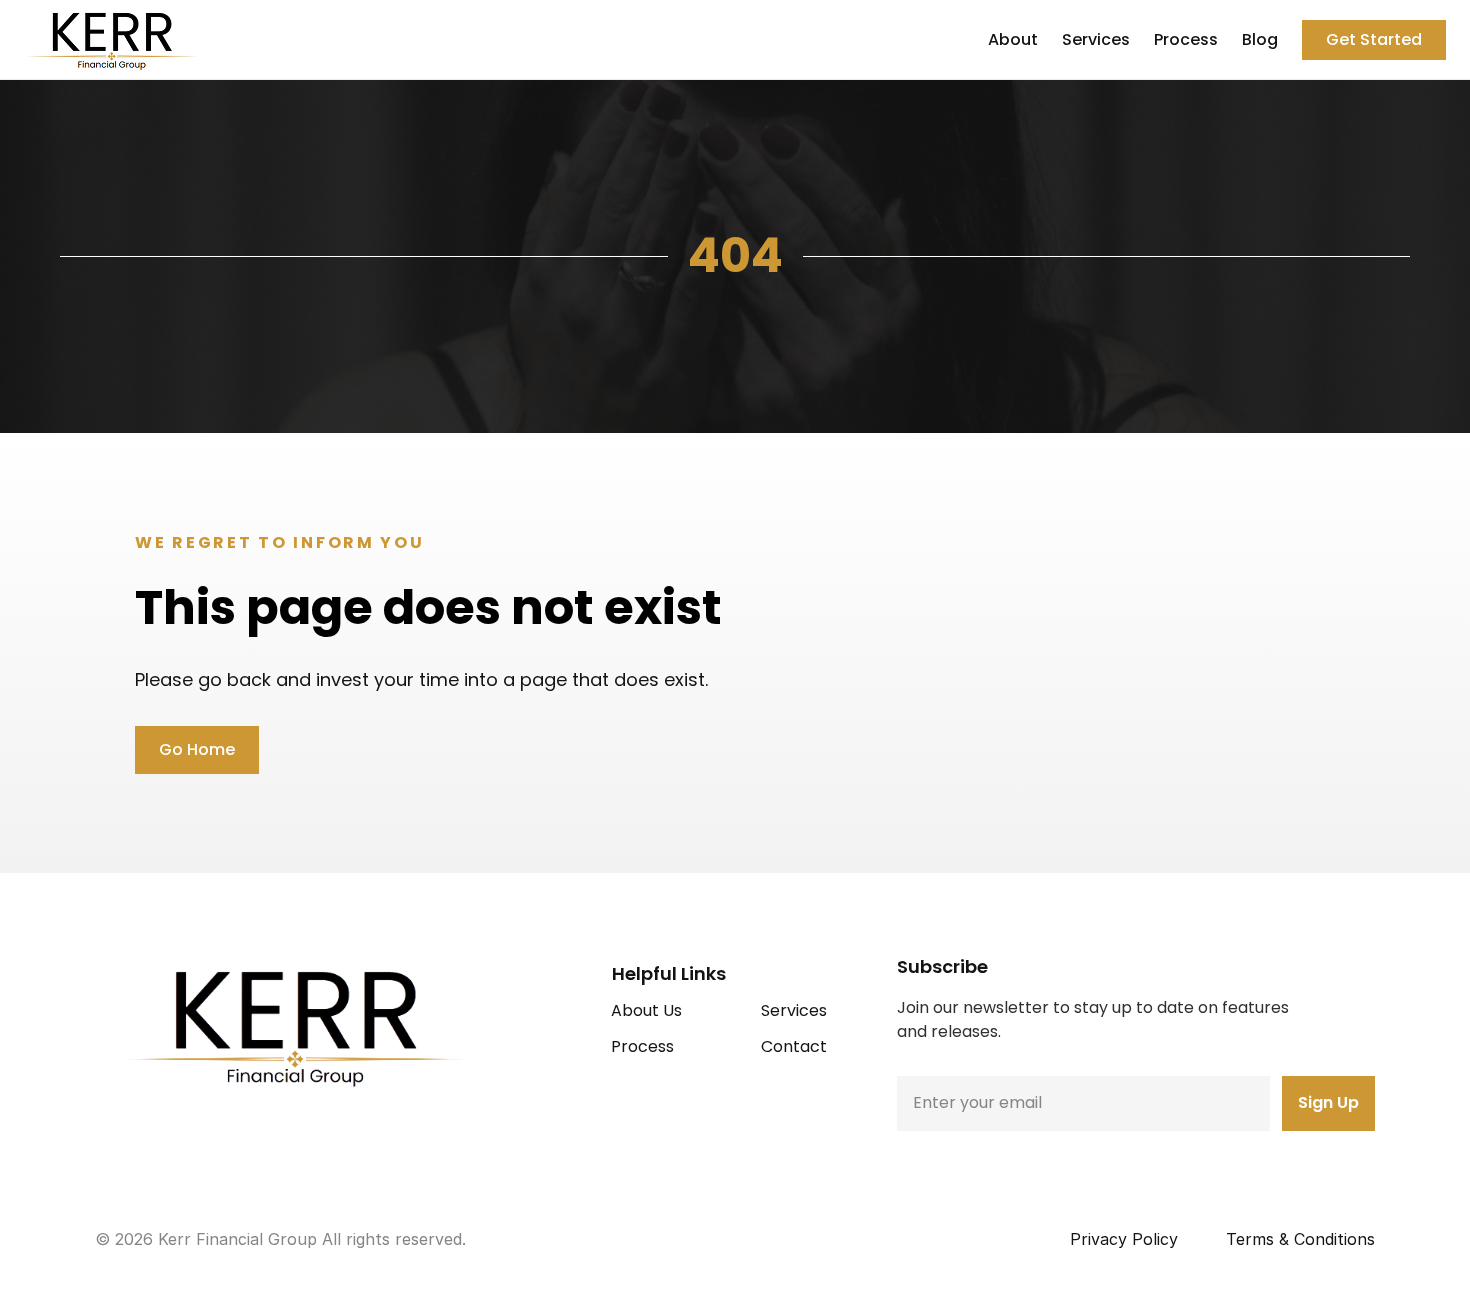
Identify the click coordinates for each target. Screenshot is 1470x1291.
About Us (646, 1010)
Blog (1260, 39)
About (1013, 39)
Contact (794, 1046)
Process (1186, 39)
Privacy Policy (1124, 1239)
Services (1096, 39)
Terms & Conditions (1300, 1239)
